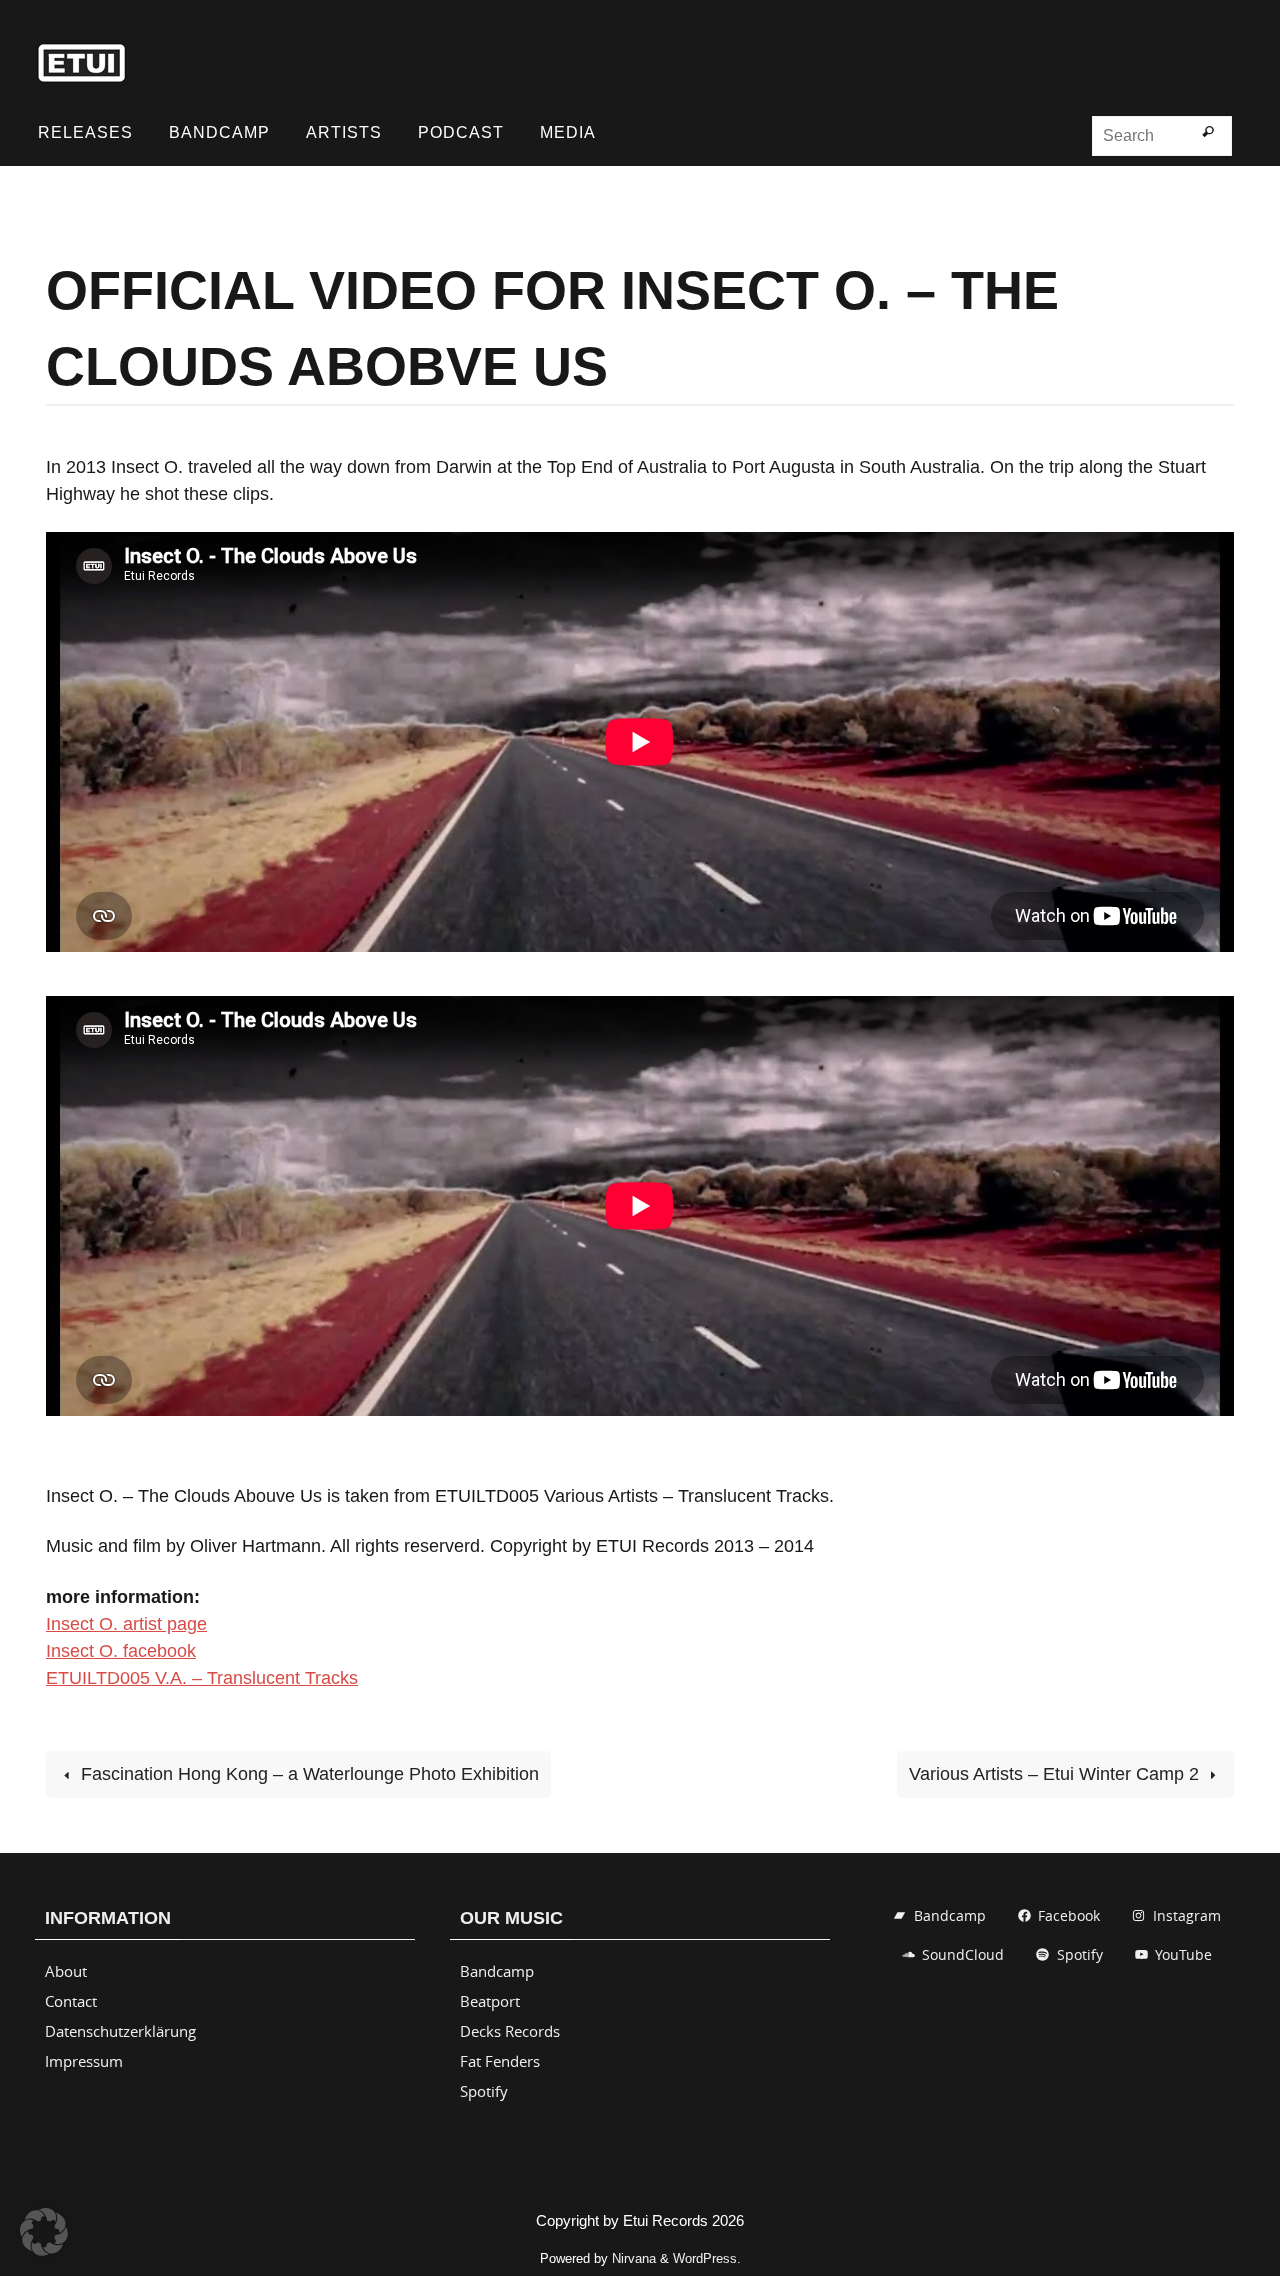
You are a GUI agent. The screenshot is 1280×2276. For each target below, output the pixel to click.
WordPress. (707, 2258)
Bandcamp (497, 1971)
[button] (44, 2232)
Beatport (490, 2001)
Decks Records (510, 2031)
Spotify (484, 2091)
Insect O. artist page (126, 1624)
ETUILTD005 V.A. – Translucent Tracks (202, 1678)
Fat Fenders (500, 2061)
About (66, 1971)
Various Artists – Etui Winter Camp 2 (1056, 1774)
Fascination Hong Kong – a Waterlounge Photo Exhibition (307, 1774)
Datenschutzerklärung (120, 2031)
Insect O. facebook (121, 1651)
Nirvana (634, 2258)
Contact (71, 2001)
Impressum (84, 2061)
